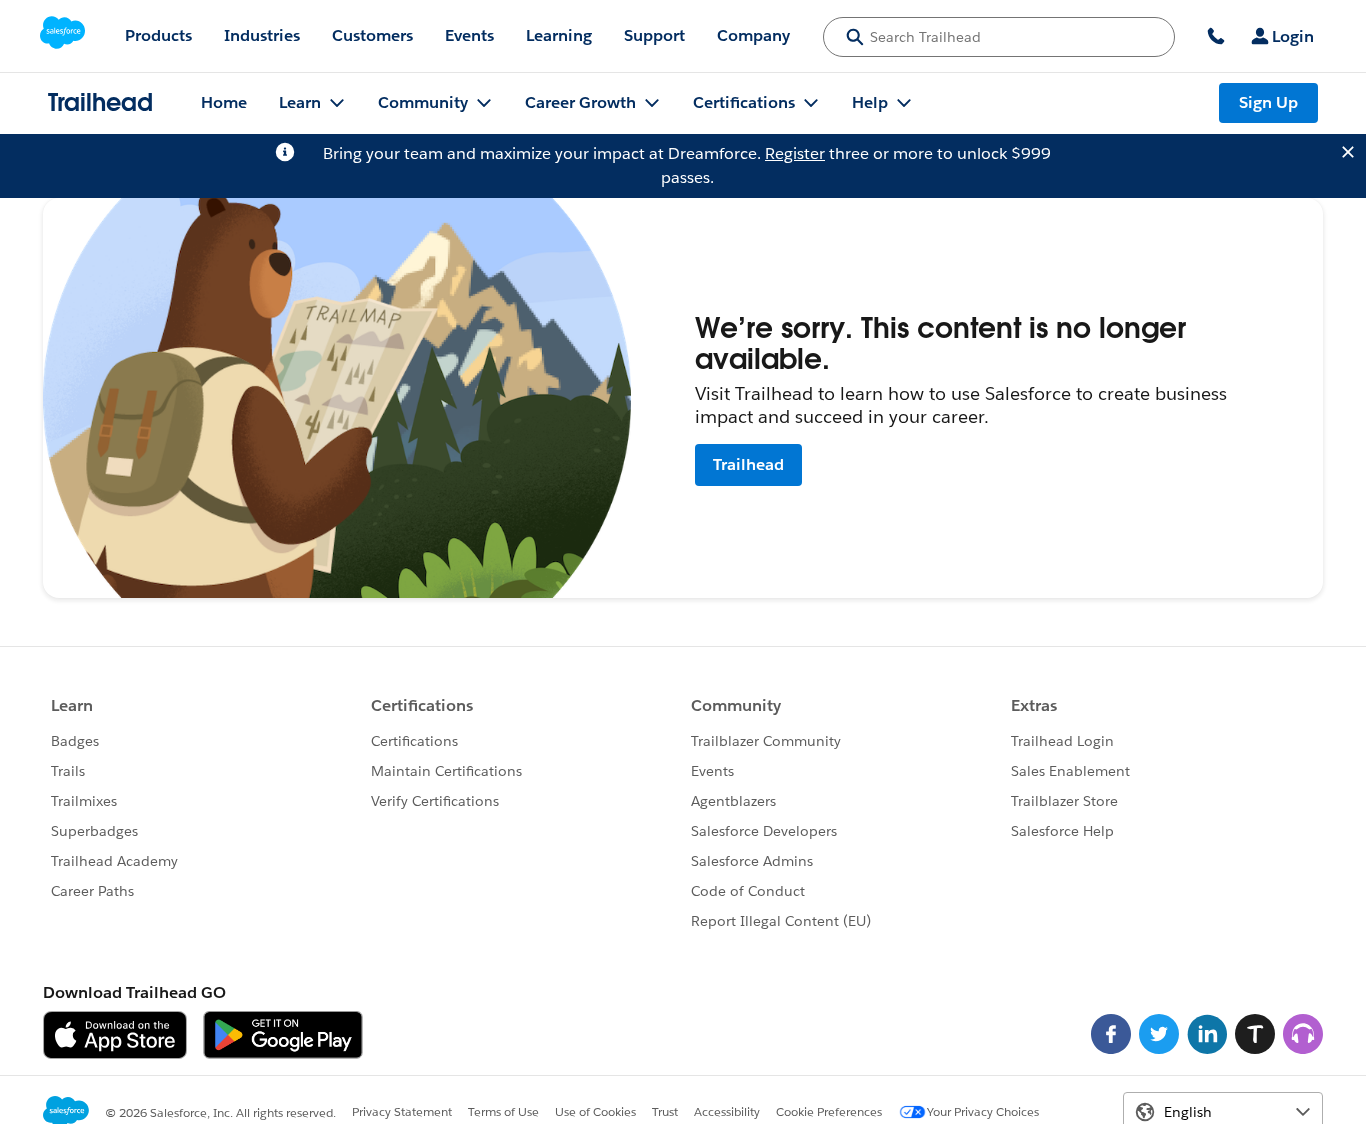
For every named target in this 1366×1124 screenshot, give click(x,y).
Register (795, 153)
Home (224, 102)
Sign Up (1268, 102)
